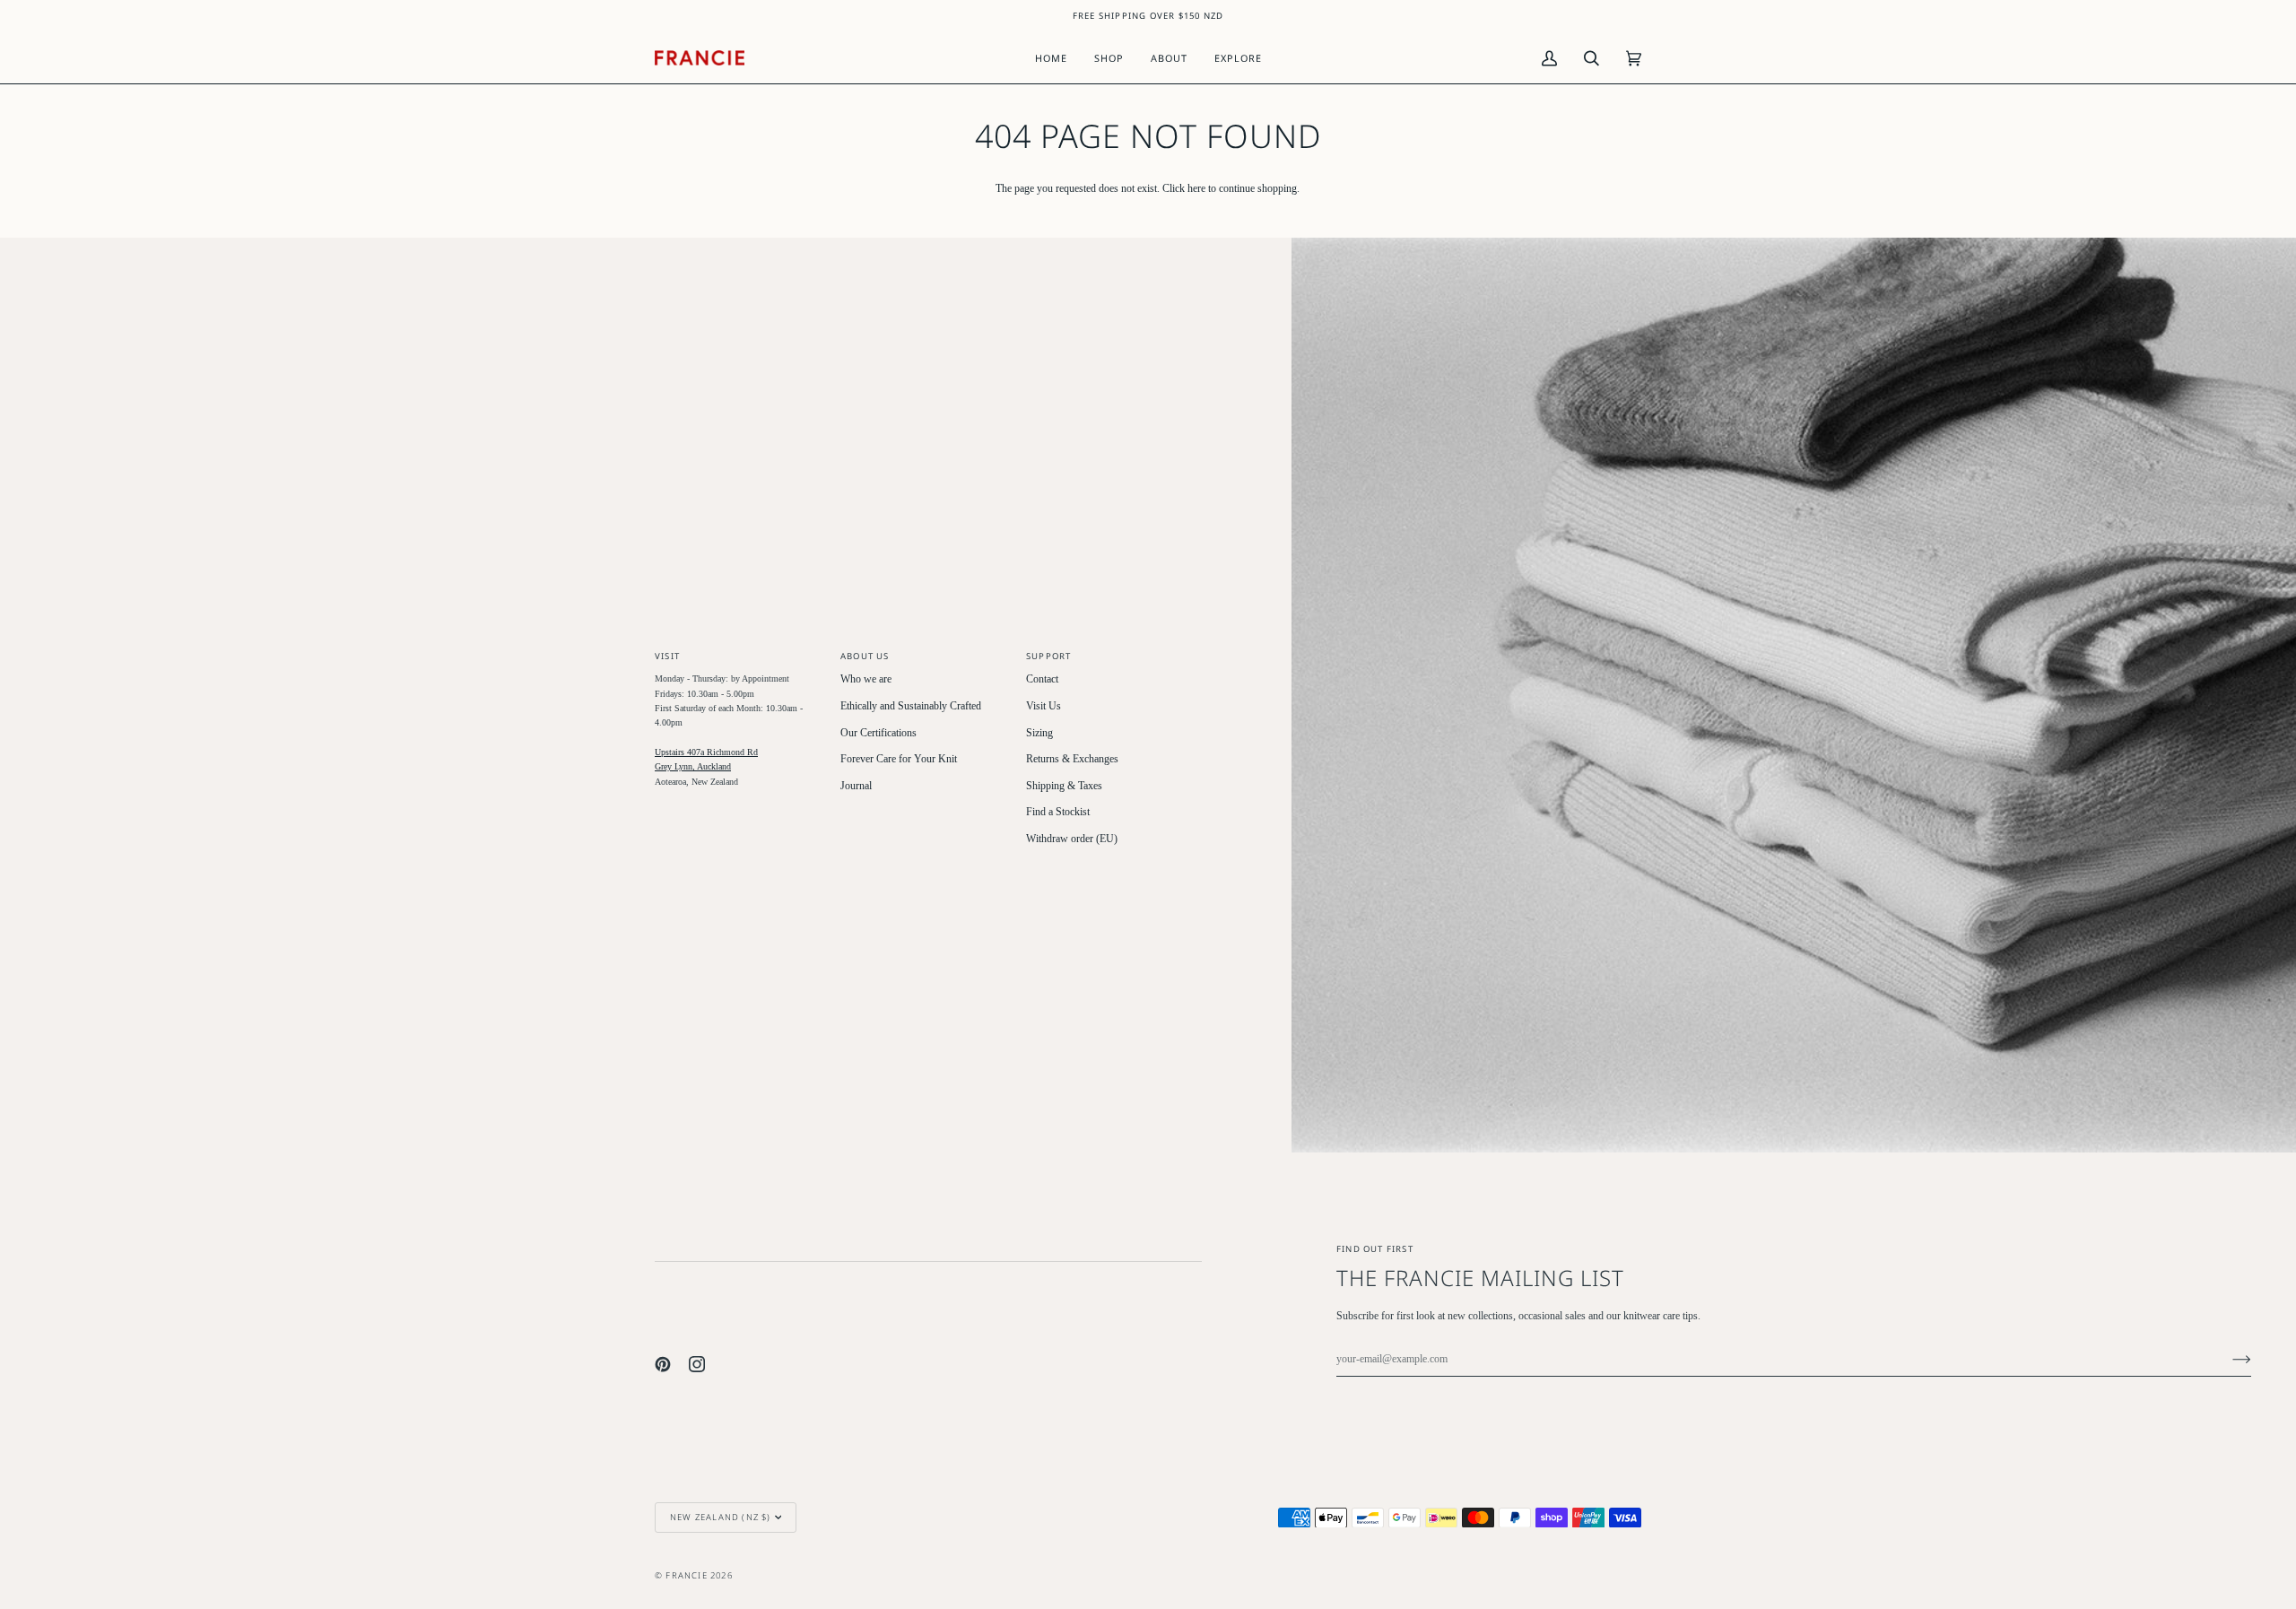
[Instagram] (697, 1364)
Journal (856, 786)
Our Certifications (878, 733)
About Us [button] (865, 656)
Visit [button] (667, 656)
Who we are (866, 679)
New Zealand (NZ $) (721, 1517)
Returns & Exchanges (1072, 759)
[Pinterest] (663, 1364)
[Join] (2227, 1360)
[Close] (2225, 1429)
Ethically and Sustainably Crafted (911, 706)
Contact (1042, 679)
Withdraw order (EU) (1072, 839)
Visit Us (1044, 706)
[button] (1109, 58)
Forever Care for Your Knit (899, 759)
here (1196, 189)
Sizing (1039, 733)
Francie (686, 1575)
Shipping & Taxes (1064, 786)
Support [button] (1048, 656)
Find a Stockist (1058, 812)
